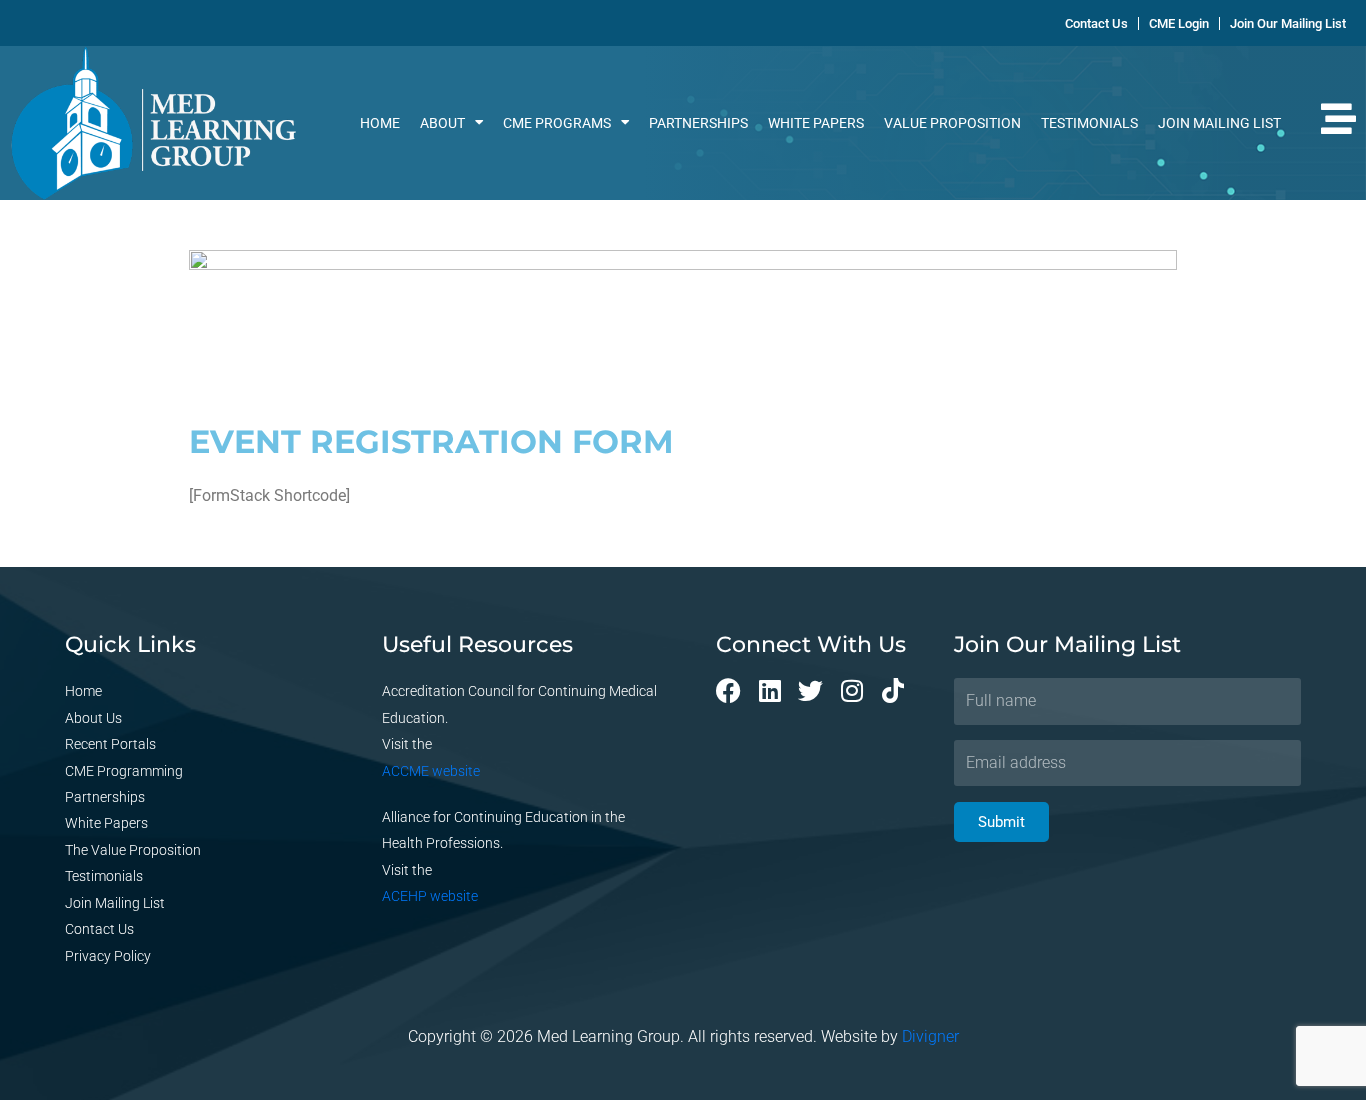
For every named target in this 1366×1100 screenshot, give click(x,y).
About (442, 123)
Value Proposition (952, 123)
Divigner (930, 1036)
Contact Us (99, 929)
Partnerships (698, 123)
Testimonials (1089, 123)
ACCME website (431, 771)
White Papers (816, 123)
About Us (93, 718)
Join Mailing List (1219, 123)
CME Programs (557, 123)
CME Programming (124, 771)
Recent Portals (110, 744)
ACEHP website (430, 896)
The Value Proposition (133, 850)
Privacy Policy (108, 956)
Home (380, 123)
